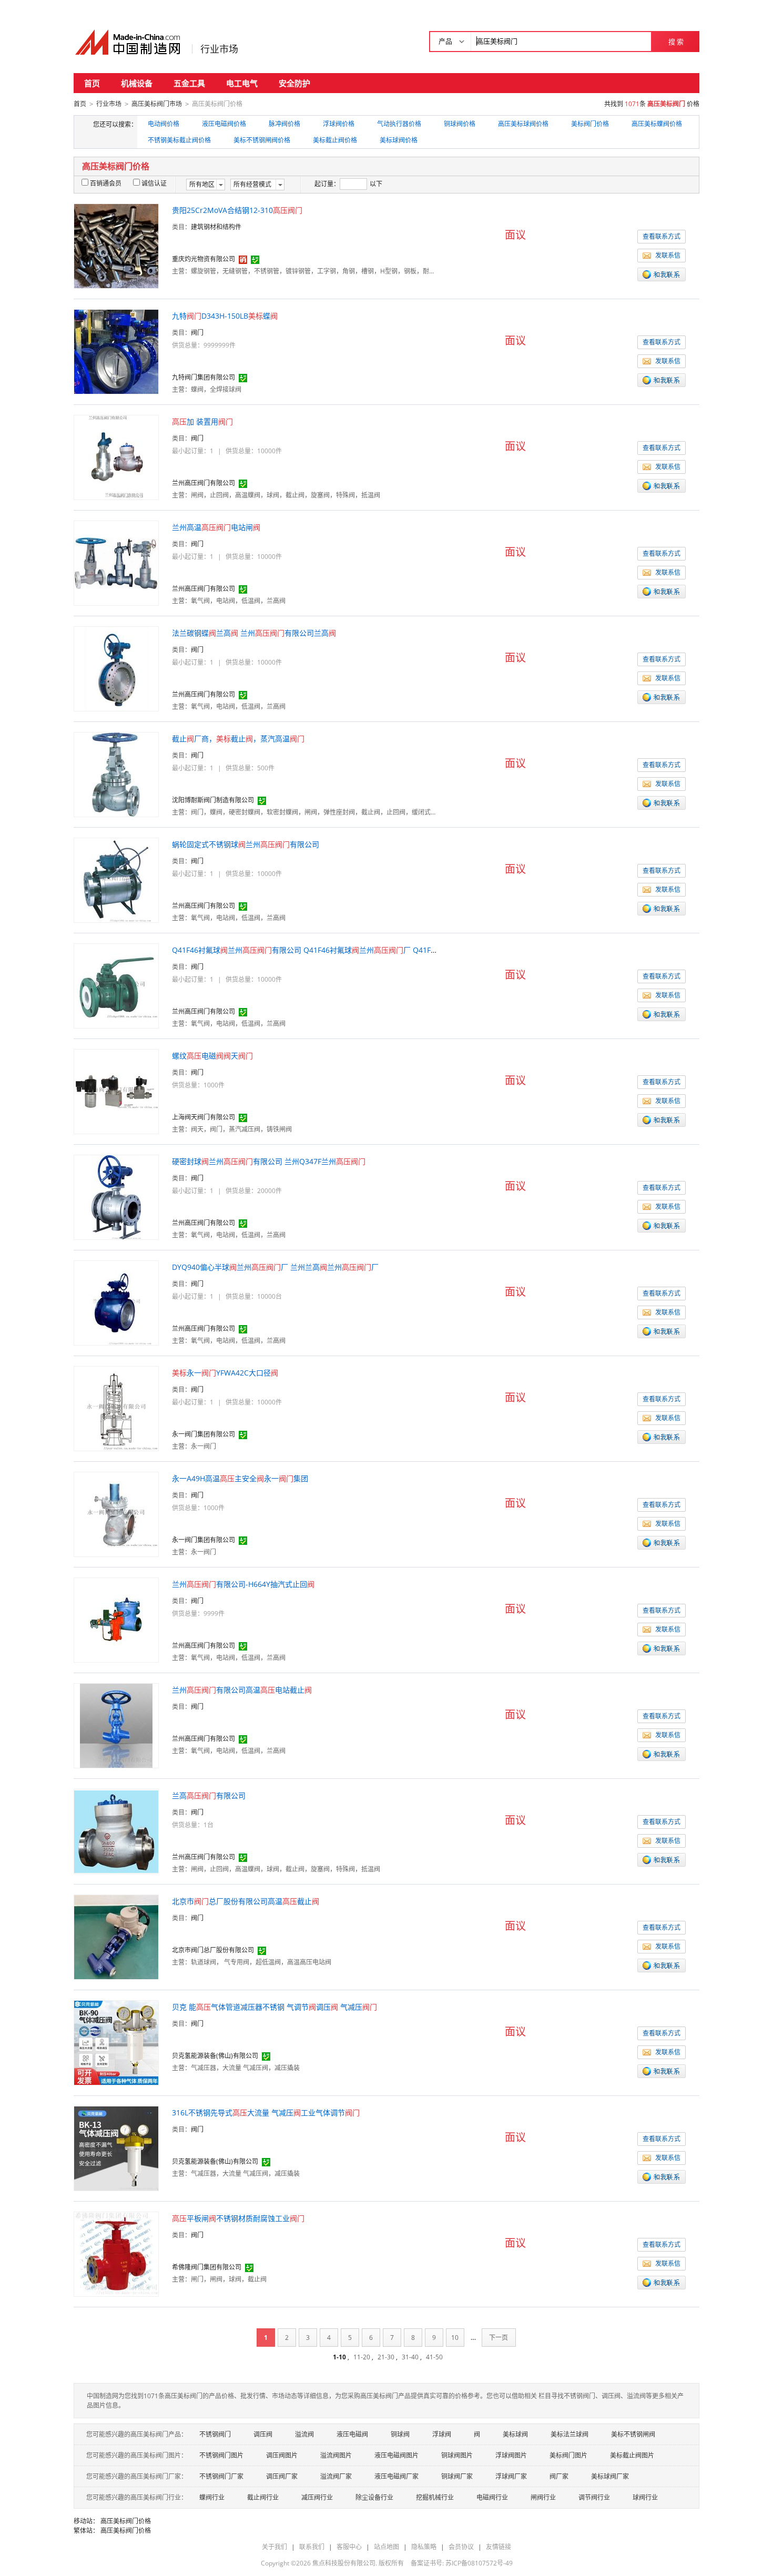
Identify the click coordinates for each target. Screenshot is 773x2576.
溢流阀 (304, 2434)
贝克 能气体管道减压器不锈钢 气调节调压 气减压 (274, 2007)
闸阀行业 (543, 2497)
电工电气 (242, 83)
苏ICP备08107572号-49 (479, 2563)
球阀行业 (645, 2497)
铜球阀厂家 (457, 2476)
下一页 (499, 2338)
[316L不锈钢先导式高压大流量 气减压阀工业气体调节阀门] (116, 2148)
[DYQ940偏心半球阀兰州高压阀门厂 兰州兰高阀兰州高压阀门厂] (116, 1302)
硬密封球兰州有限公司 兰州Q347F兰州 (269, 1161)
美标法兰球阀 (569, 2434)
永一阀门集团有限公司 (204, 1434)
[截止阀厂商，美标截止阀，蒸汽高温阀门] (116, 774)
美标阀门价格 (590, 124)
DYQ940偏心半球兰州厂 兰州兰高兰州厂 (275, 1267)
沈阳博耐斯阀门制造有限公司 (213, 800)
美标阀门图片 (568, 2455)
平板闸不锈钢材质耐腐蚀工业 (238, 2218)
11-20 (362, 2357)
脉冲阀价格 (284, 124)
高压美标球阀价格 (523, 124)
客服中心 (349, 2547)
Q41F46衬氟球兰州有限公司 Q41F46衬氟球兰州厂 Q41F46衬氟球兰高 (331, 950)
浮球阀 (442, 2434)
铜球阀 (400, 2434)
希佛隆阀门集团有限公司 (207, 2267)
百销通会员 (106, 183)
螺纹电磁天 (212, 1056)
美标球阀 (515, 2434)
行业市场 (219, 49)
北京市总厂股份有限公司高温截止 (246, 1901)
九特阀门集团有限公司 (204, 377)
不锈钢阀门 (215, 2434)
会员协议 (461, 2547)
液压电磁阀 (352, 2434)
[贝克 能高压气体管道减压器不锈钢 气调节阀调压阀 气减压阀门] (116, 2042)
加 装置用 (202, 421)
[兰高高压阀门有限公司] (116, 1831)
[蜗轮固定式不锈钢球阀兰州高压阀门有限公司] (116, 879)
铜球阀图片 (457, 2455)
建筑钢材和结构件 (216, 227)
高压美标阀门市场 (157, 104)
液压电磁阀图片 (396, 2455)
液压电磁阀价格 (224, 124)
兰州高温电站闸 (216, 527)
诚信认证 (154, 183)
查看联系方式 (662, 236)
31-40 (410, 2357)
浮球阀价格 (339, 124)
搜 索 (676, 42)
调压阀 (263, 2434)
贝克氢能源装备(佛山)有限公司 (215, 2056)
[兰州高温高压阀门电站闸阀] (116, 562)
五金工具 (189, 83)
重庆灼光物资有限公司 (204, 259)
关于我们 (274, 2547)
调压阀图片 (282, 2455)
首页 (92, 83)
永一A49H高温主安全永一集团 (240, 1478)
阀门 (197, 333)
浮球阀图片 (511, 2455)
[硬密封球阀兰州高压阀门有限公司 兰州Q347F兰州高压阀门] (116, 1197)
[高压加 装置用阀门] (116, 457)
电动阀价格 (164, 124)
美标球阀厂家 (610, 2476)
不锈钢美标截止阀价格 (179, 140)
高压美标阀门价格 (126, 2521)
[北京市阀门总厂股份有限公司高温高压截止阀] (116, 1936)
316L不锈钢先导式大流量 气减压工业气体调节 (266, 2112)
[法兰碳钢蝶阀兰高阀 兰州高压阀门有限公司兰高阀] (116, 668)
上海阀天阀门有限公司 (204, 1117)
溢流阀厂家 (336, 2476)
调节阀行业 (594, 2497)
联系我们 (312, 2547)
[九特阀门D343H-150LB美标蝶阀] (116, 351)
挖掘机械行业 (435, 2497)
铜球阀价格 (460, 124)
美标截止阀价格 (335, 140)
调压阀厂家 (282, 2476)
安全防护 (294, 83)
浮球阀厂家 (511, 2476)
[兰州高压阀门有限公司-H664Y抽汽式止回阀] (116, 1619)
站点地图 (387, 2547)
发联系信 (668, 255)
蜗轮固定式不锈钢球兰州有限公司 (246, 844)
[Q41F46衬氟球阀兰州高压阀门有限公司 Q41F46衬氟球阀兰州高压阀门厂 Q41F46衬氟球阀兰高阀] (116, 985)
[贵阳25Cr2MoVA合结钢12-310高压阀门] (116, 245)
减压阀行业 (317, 2497)
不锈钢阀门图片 (221, 2455)
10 (455, 2338)
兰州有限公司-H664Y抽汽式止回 (243, 1584)
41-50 (434, 2357)
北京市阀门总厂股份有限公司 (213, 1950)
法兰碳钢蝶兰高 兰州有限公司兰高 (254, 633)
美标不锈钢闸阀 (633, 2434)
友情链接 (499, 2547)
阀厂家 (559, 2476)
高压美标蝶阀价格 (657, 124)
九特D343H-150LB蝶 (225, 316)
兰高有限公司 (209, 1795)
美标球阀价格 (399, 140)
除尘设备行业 (374, 2497)
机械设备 (137, 83)
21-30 (386, 2357)
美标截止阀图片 (632, 2455)
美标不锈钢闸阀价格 (262, 140)
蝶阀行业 (212, 2497)
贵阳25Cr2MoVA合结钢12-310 (237, 210)
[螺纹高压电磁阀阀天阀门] (116, 1091)
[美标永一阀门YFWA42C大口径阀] (116, 1408)
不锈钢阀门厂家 (221, 2476)
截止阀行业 (263, 2497)
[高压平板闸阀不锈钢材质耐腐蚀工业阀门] (116, 2253)
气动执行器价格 (399, 124)
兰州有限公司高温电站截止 (242, 1690)
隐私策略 (424, 2547)
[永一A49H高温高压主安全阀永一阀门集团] (116, 1514)
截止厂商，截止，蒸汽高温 (238, 739)
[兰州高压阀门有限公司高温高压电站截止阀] (116, 1725)
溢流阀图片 (336, 2455)
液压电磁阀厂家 (396, 2476)
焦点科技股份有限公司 (344, 2563)
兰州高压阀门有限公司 (204, 483)
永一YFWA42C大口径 (225, 1373)
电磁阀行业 (492, 2497)
